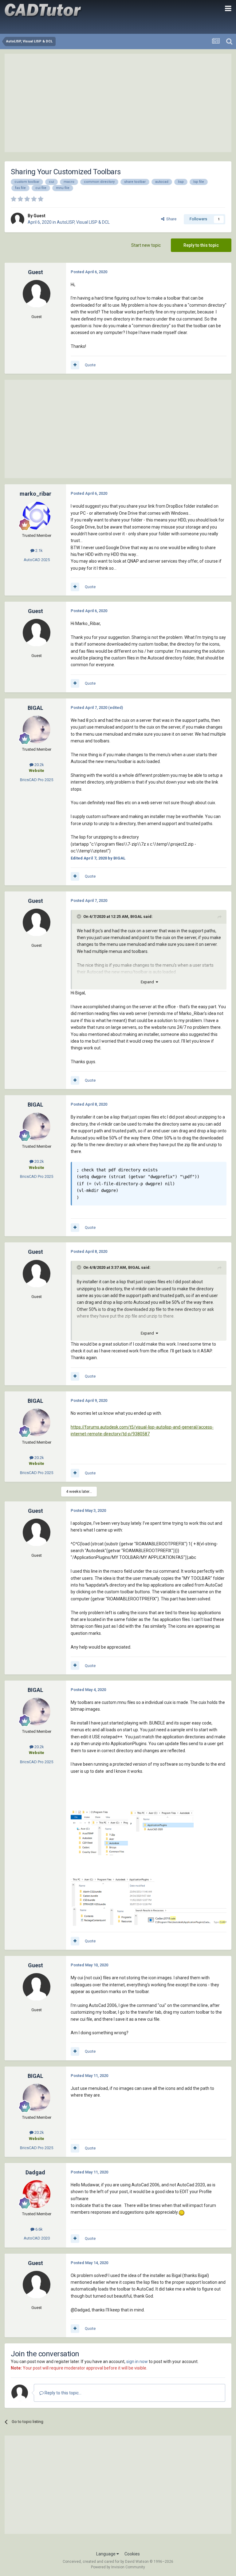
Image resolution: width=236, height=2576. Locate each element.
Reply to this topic (201, 245)
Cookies (132, 2554)
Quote (90, 365)
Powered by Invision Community (118, 2567)
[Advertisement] (118, 103)
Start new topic (146, 245)
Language (106, 2554)
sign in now (137, 2362)
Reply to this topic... (63, 2393)
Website (37, 771)
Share (170, 219)
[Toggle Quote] (80, 916)
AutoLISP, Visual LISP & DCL (83, 222)
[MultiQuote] (75, 365)
